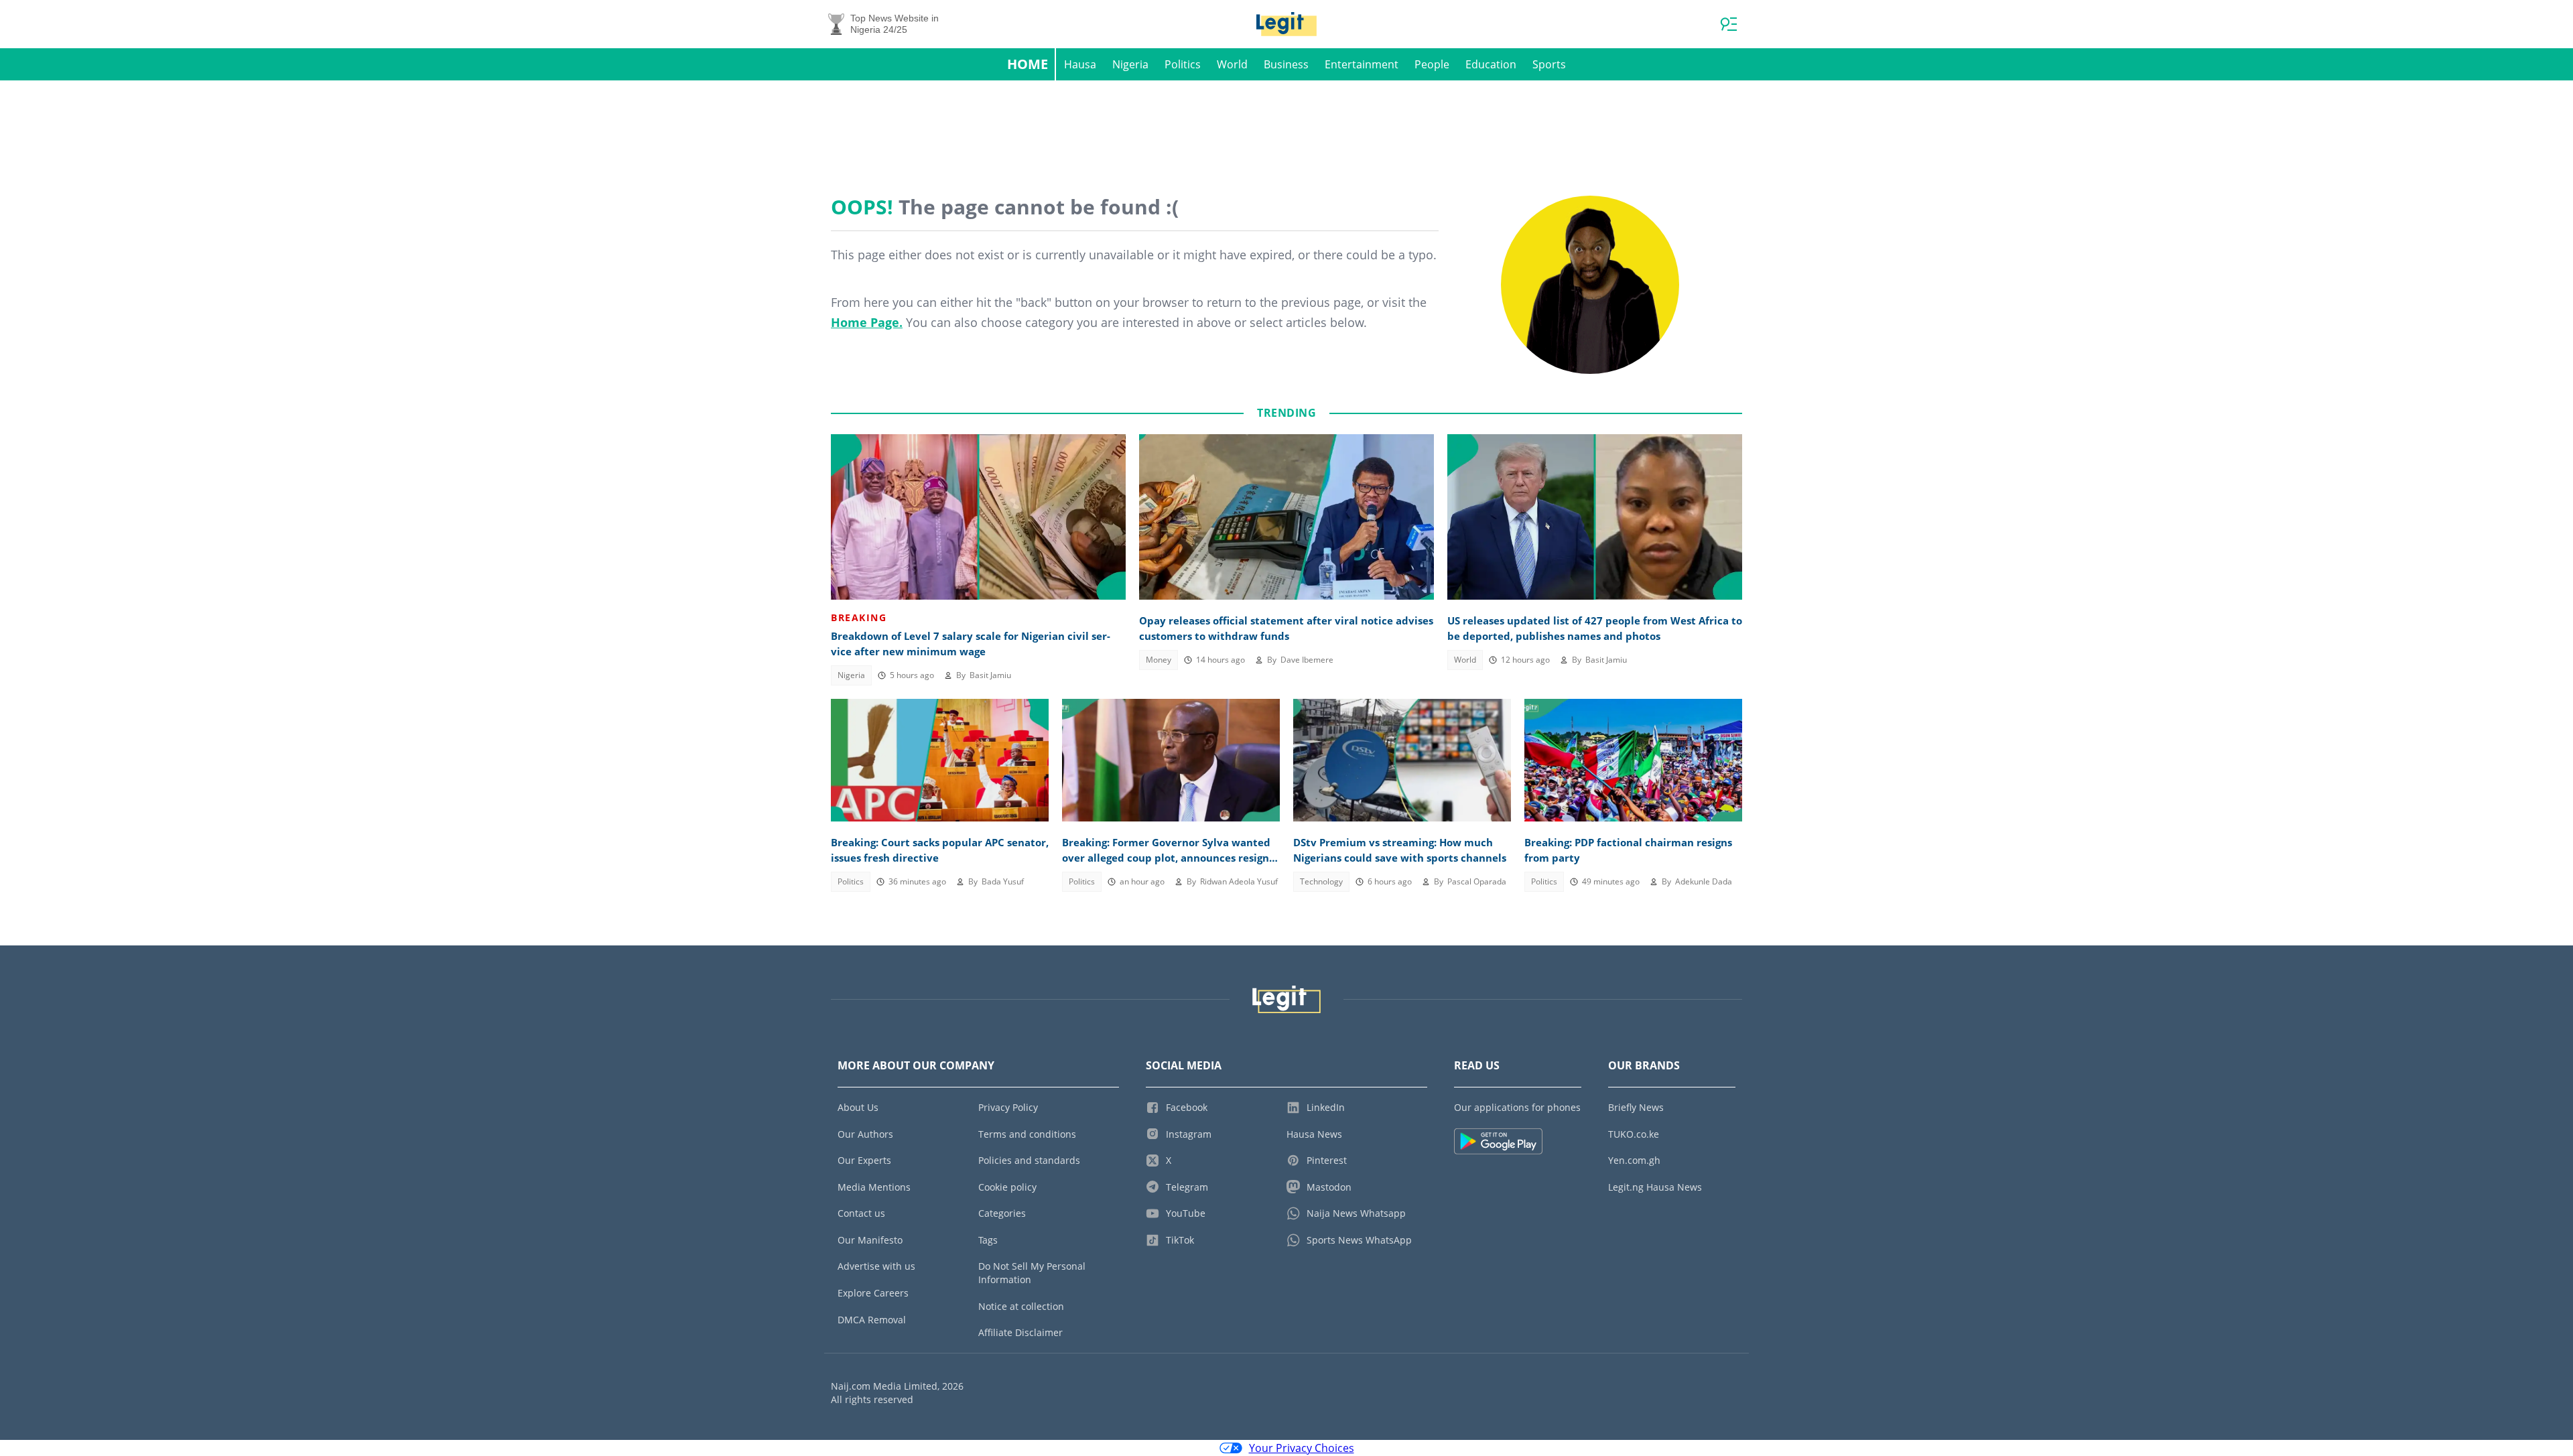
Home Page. (867, 322)
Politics (1183, 64)
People (1432, 64)
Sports (1549, 64)
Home (1028, 64)
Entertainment (1362, 64)
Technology (1321, 881)
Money (1159, 660)
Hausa (1080, 64)
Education (1491, 64)
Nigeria (1130, 64)
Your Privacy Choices (1302, 1448)
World (1232, 64)
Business (1286, 64)
